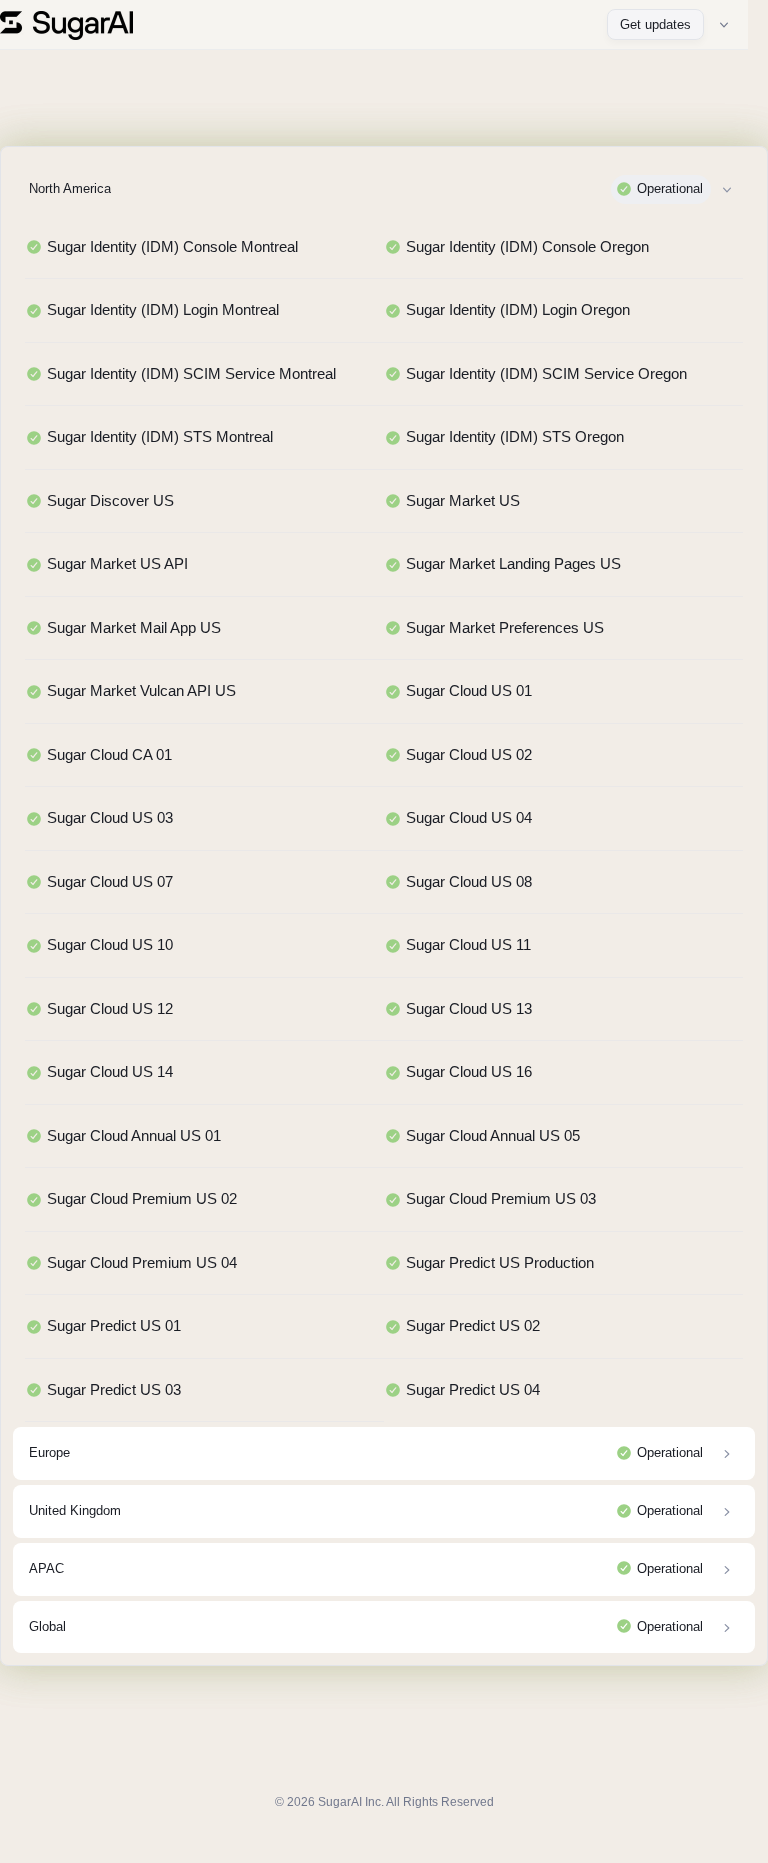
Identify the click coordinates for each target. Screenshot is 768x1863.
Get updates (655, 24)
